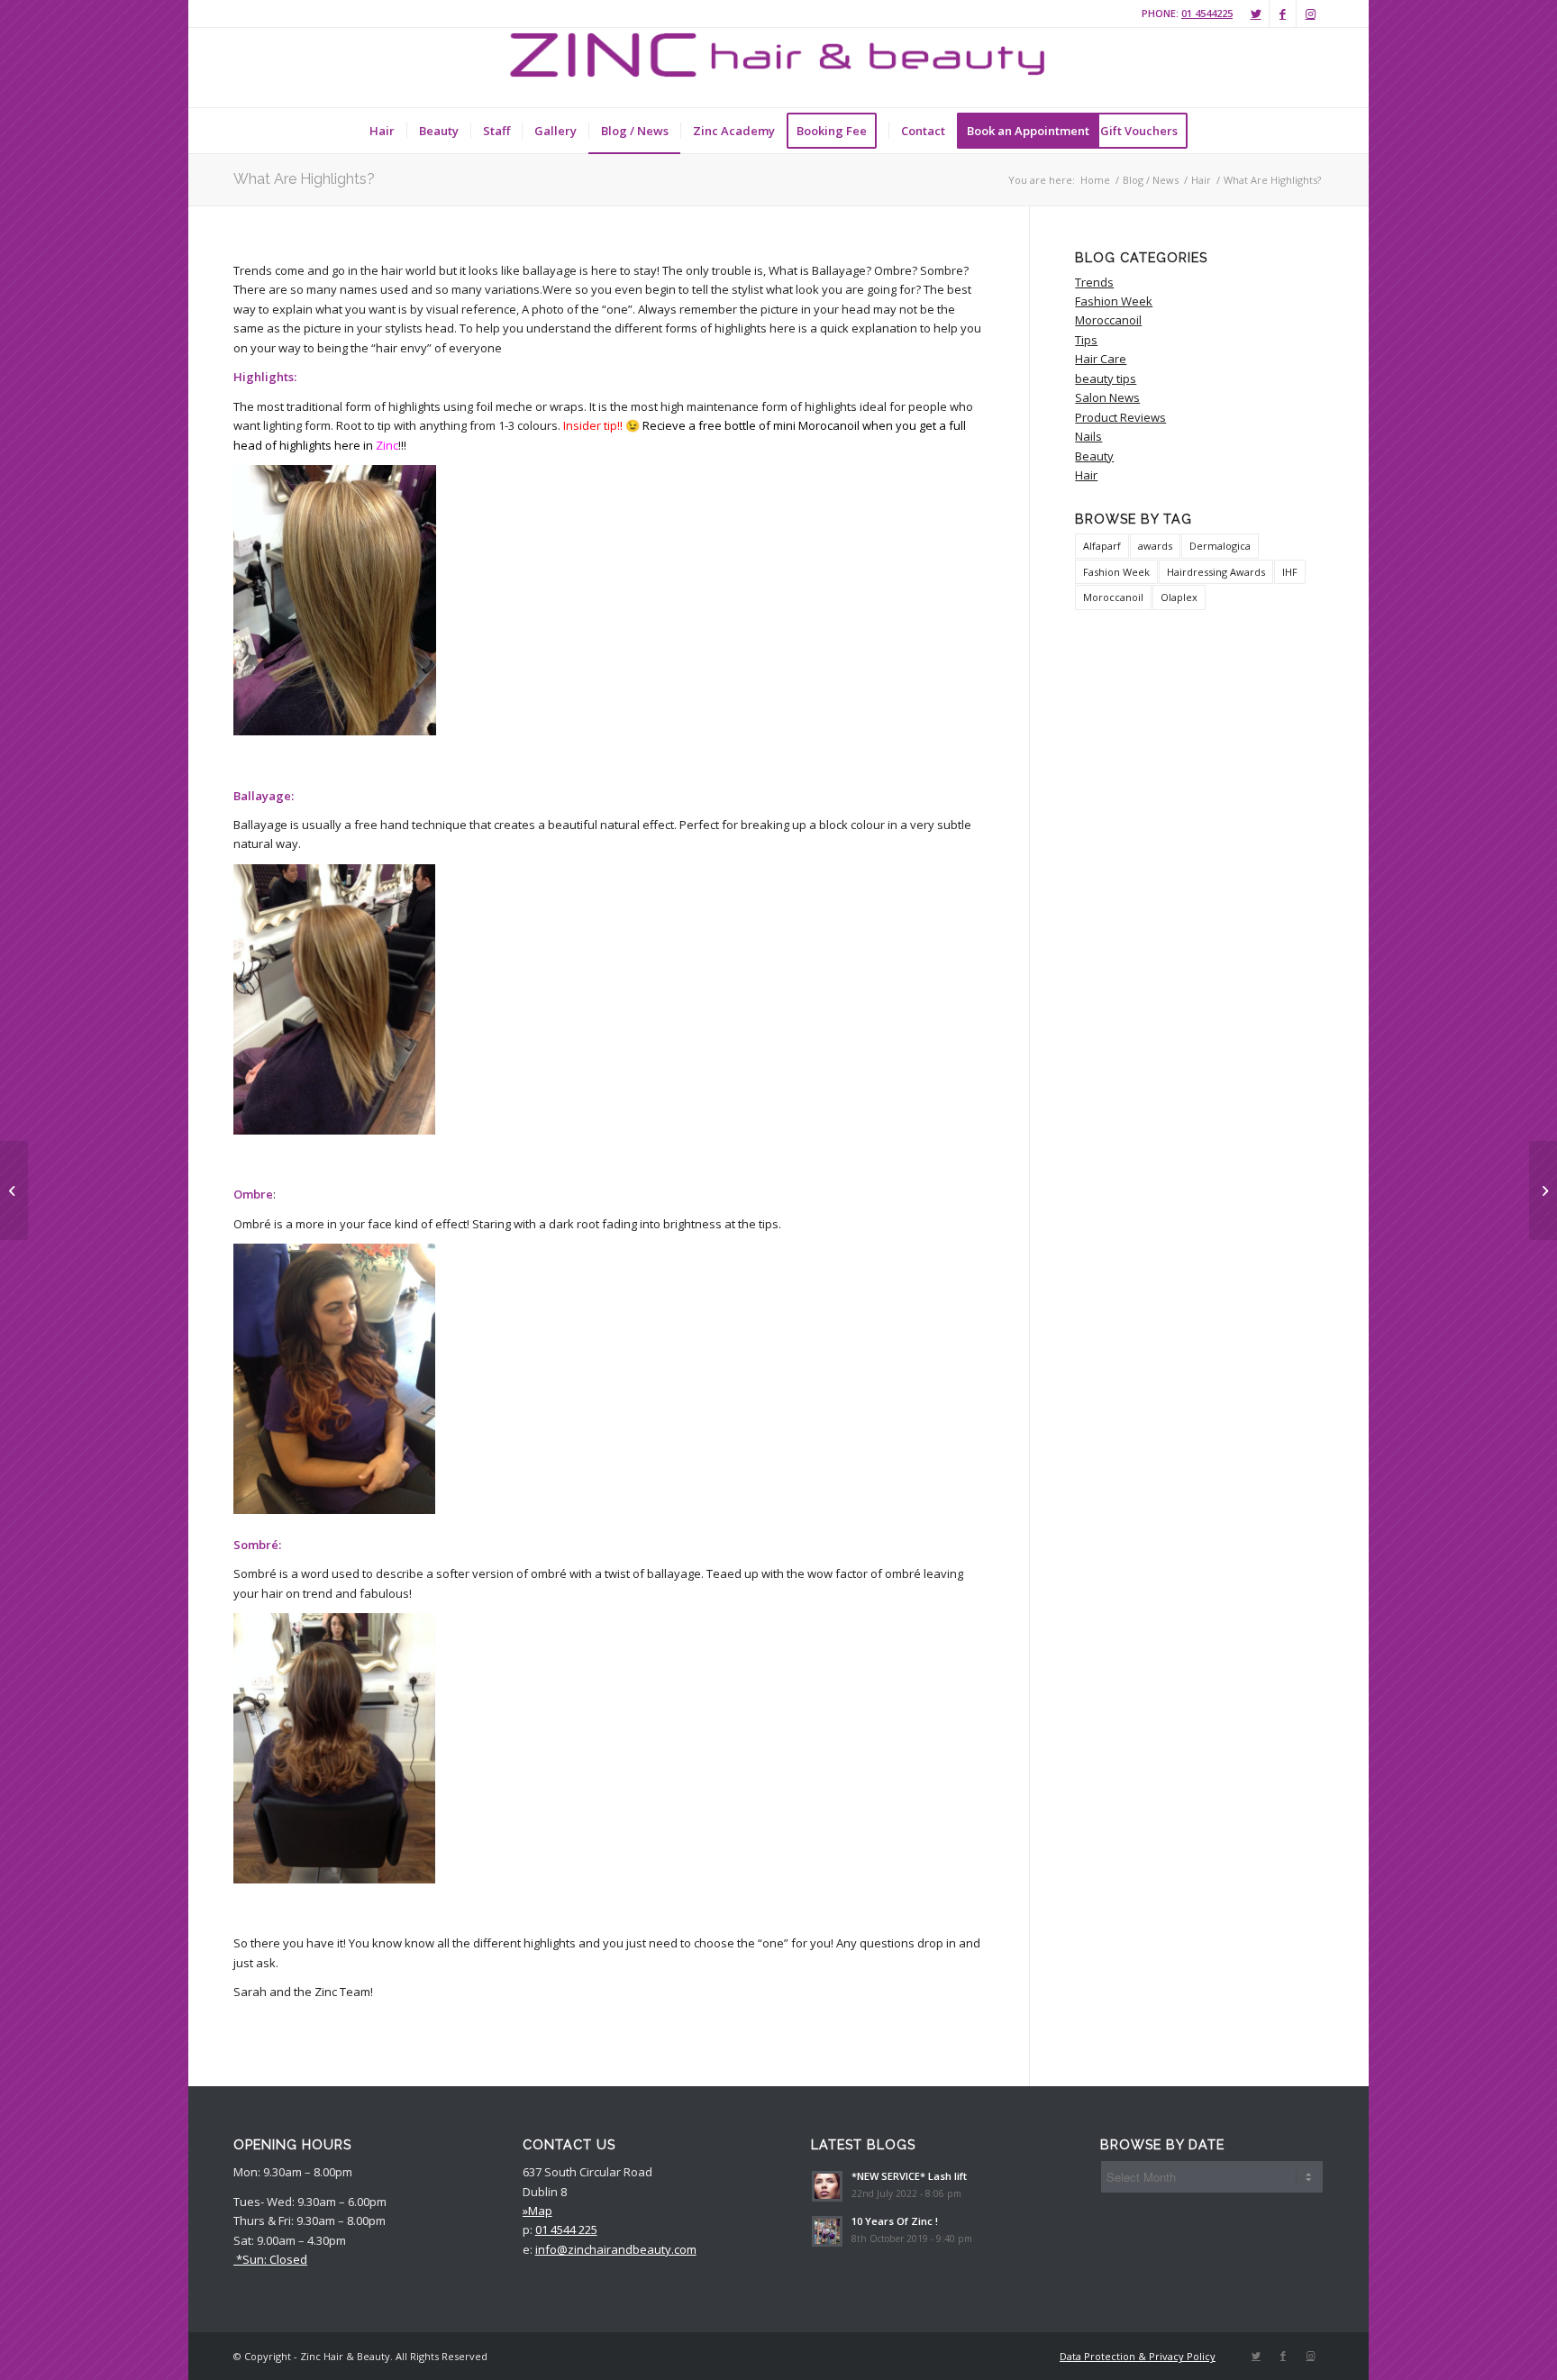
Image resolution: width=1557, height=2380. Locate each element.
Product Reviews (1120, 417)
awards (1155, 546)
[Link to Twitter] (1256, 14)
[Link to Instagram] (1310, 14)
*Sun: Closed (270, 2259)
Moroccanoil (1108, 320)
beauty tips (1106, 378)
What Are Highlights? (304, 179)
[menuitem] (382, 131)
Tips (1086, 340)
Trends (1094, 282)
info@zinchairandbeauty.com (616, 2249)
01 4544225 (1207, 13)
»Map (537, 2211)
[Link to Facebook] (1283, 14)
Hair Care (1101, 359)
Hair (1086, 475)
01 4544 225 (566, 2230)
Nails (1088, 436)
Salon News (1107, 397)
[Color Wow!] (14, 1190)
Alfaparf (1102, 546)
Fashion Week (1114, 301)
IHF (1290, 572)
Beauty (1094, 456)
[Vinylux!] (1543, 1190)
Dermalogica (1220, 546)
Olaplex (1179, 597)
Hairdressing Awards (1216, 572)
